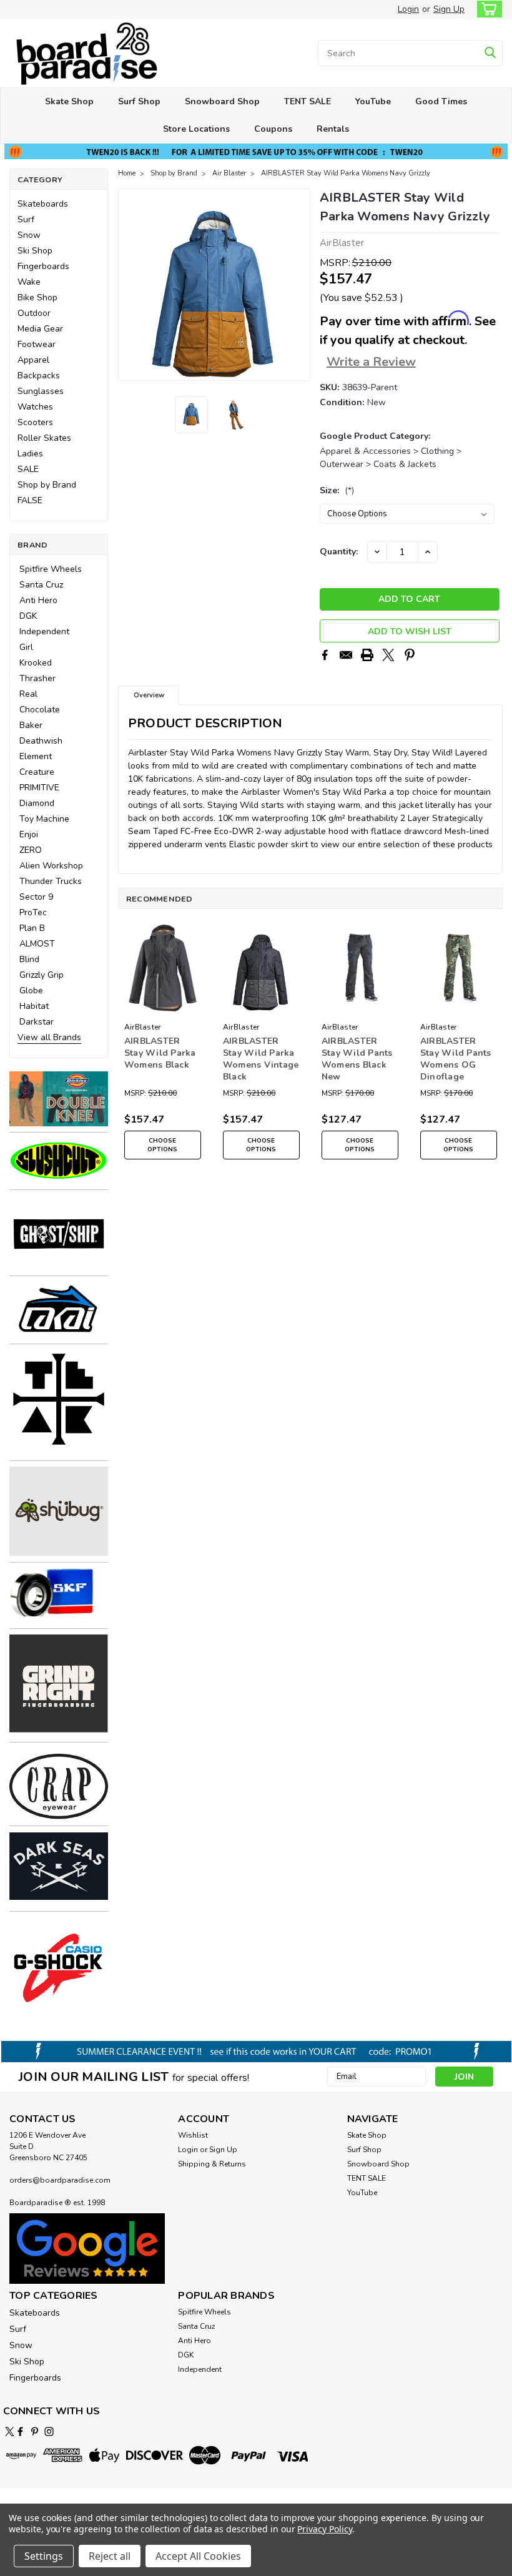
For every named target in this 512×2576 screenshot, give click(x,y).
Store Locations (196, 129)
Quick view (163, 1008)
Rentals (333, 129)
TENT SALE (308, 101)
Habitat (34, 1006)
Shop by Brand (47, 485)
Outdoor (34, 313)
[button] (59, 1098)
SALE (28, 469)
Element (36, 756)
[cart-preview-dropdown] (487, 9)
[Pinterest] (410, 655)
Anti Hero (38, 600)
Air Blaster (229, 173)
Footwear (37, 344)
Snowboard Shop (222, 101)
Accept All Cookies (198, 2556)
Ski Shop (35, 251)
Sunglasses (41, 391)
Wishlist (193, 2135)
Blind (29, 959)
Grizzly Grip (42, 975)
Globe (31, 991)
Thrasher (37, 678)
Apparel (33, 360)
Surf (26, 219)
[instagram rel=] (49, 2431)
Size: (337, 490)
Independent (44, 632)
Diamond (37, 803)
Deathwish (41, 741)
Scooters (35, 422)
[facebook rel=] (20, 2431)
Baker (31, 725)
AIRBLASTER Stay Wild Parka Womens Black (160, 1053)
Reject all (110, 2556)
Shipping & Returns (212, 2164)
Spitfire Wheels (51, 569)
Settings (44, 2556)
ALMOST (37, 944)
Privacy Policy (324, 2529)
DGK (28, 616)
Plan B (32, 928)
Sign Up (449, 9)
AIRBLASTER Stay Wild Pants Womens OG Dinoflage (456, 1059)
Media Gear (40, 329)
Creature (37, 772)
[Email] (346, 655)
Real (28, 694)
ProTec (33, 912)
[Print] (367, 655)
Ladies (30, 454)
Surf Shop (139, 101)
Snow (29, 235)
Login (408, 9)
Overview (149, 695)
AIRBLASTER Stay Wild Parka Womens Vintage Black (261, 1059)
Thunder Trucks (51, 881)
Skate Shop (69, 101)
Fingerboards (43, 266)
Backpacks (39, 376)
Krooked (36, 663)
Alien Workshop (51, 866)
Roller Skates (44, 438)
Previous (129, 285)
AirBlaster (143, 1027)
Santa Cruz (41, 585)
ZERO (31, 850)
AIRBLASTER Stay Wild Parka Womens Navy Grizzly (346, 173)
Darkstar (37, 1022)
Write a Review (371, 362)
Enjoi (29, 834)
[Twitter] (388, 655)
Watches (35, 407)
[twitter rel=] (10, 2431)
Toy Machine (44, 819)
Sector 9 (36, 897)
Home (127, 173)
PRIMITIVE (39, 788)
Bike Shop (37, 297)
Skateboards (43, 204)
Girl (26, 647)
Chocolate (40, 710)
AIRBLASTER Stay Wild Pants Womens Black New (357, 1059)
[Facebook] (325, 655)
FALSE (30, 500)
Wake (29, 282)
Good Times (441, 101)
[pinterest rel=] (35, 2431)
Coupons (273, 129)
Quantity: (339, 552)
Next (299, 285)
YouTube (373, 101)
